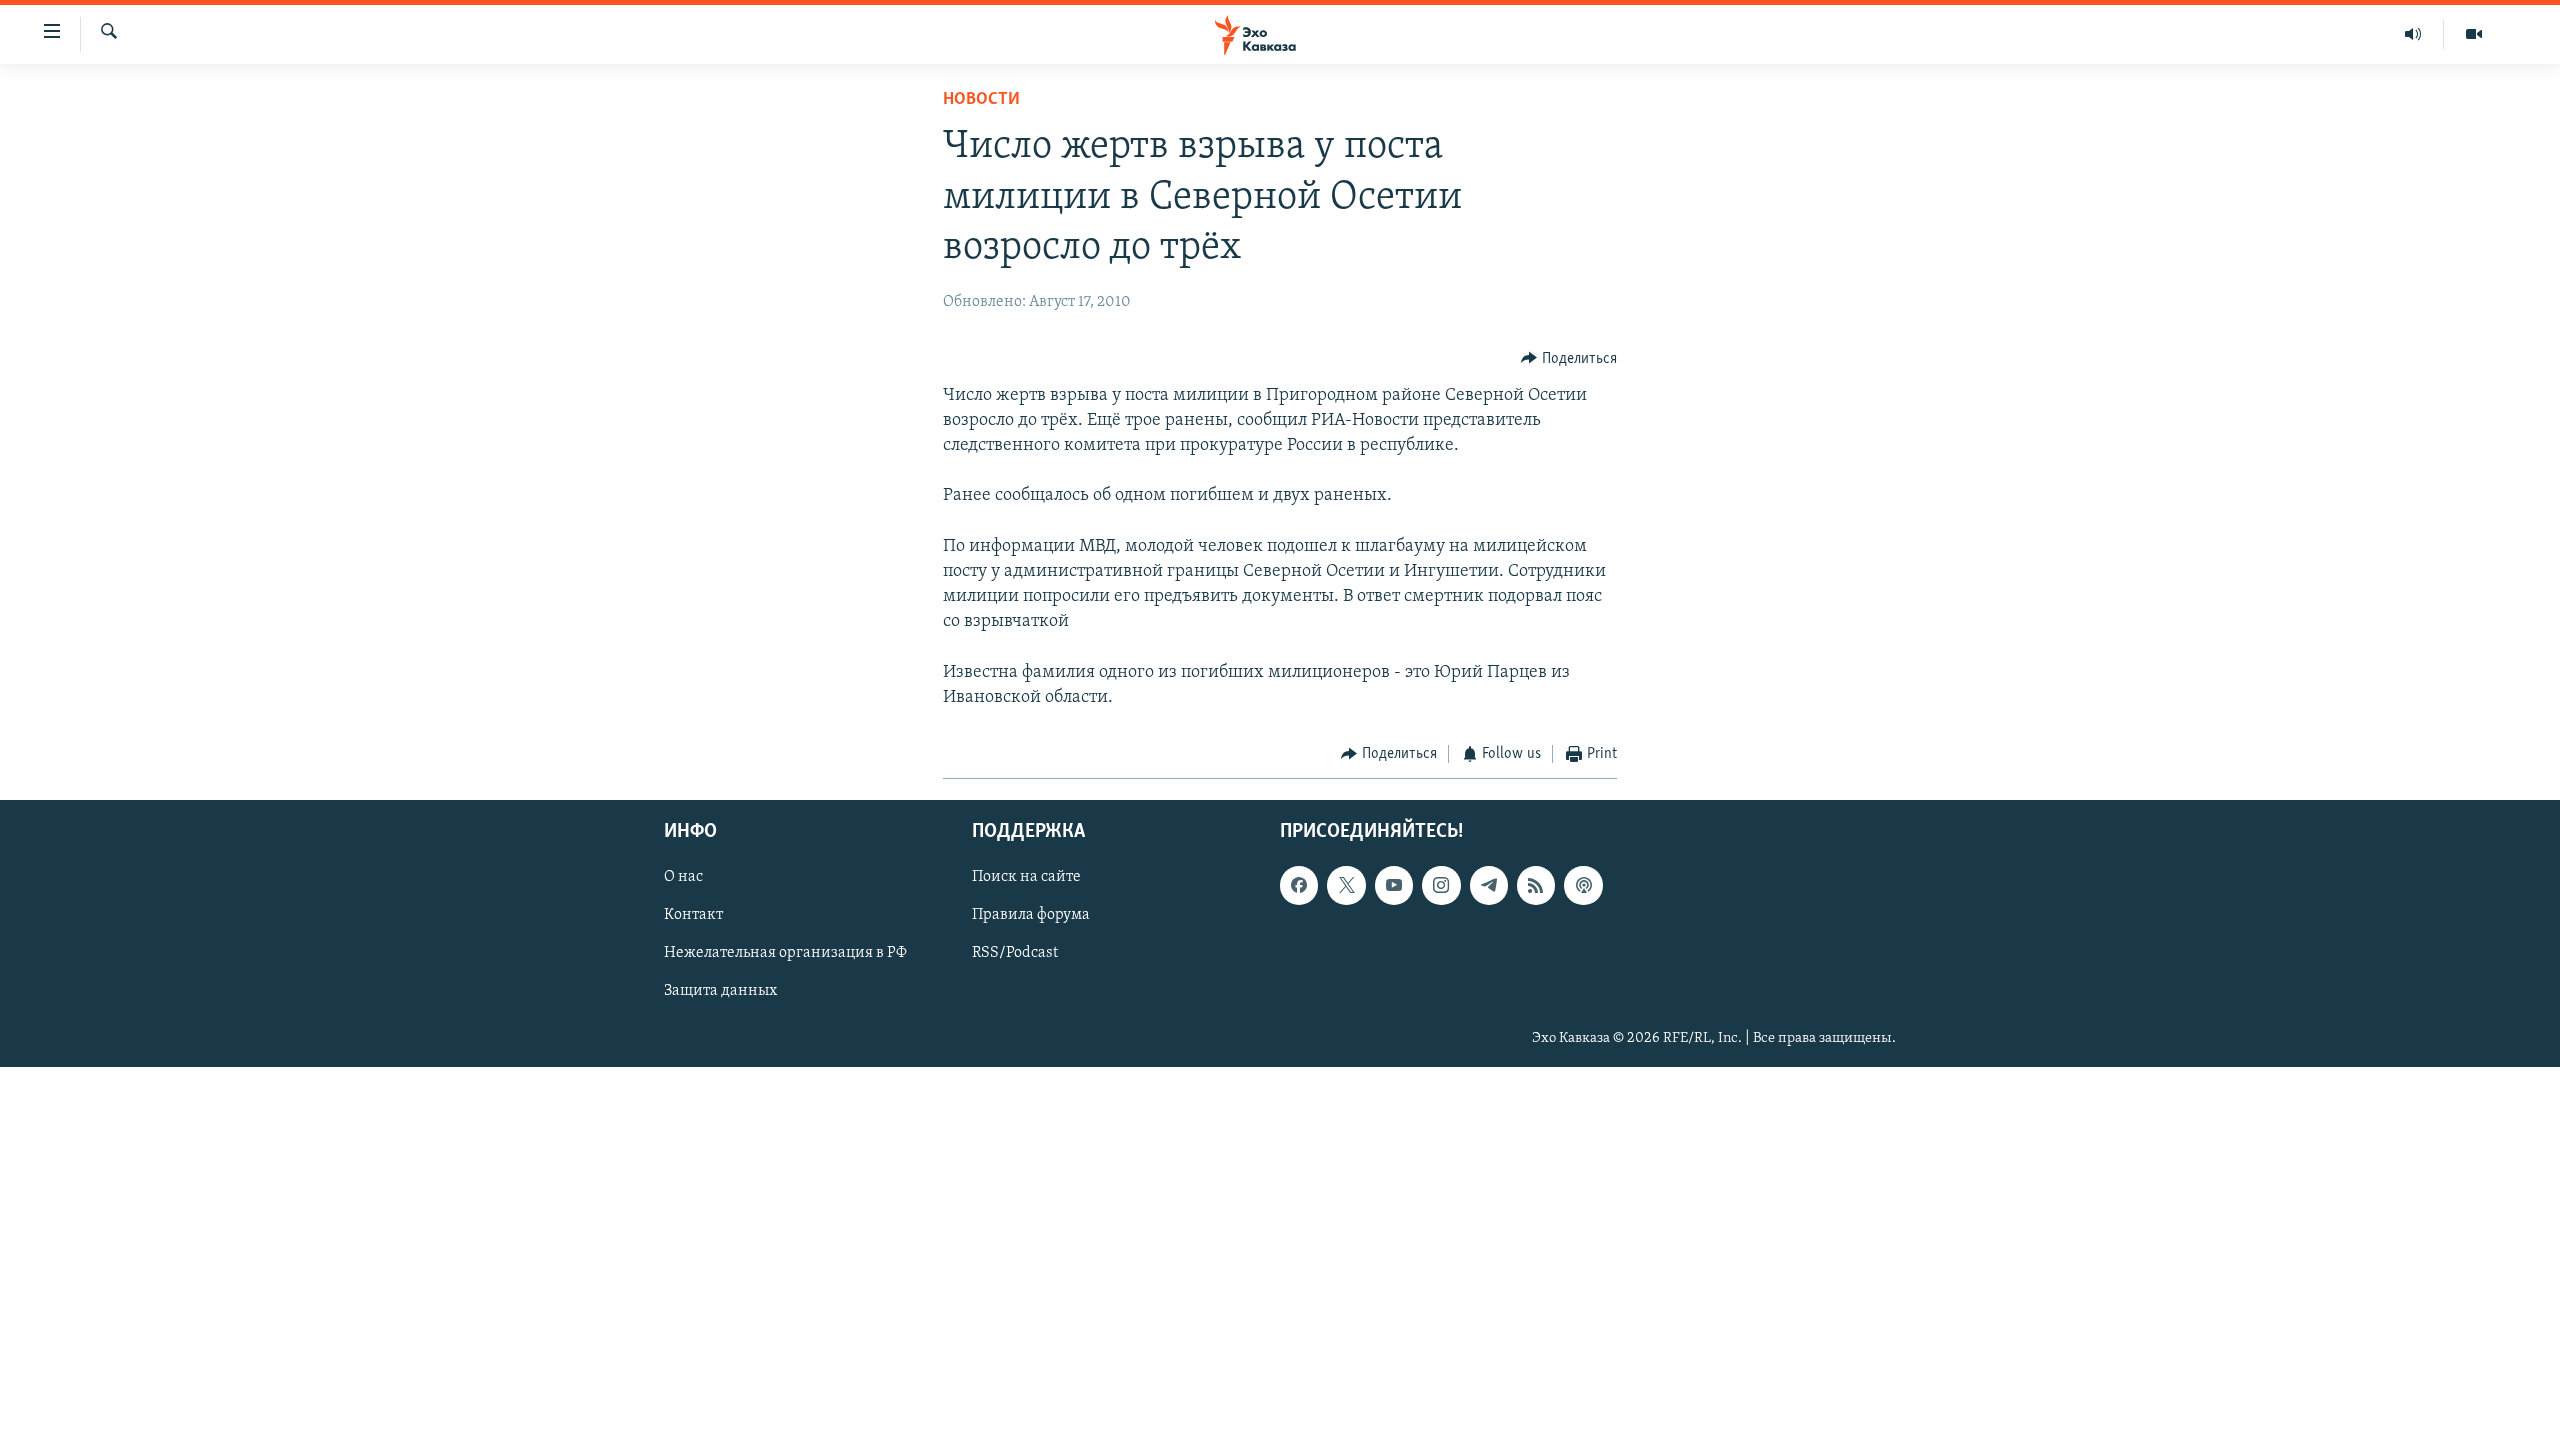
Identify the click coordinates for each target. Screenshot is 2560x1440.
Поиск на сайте (1026, 877)
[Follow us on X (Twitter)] (1346, 885)
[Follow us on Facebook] (1299, 885)
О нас (683, 877)
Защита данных (720, 991)
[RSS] (1536, 885)
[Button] (1569, 359)
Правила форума (1031, 915)
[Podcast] (1583, 885)
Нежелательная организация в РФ (785, 953)
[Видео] (2474, 34)
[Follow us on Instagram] (1441, 885)
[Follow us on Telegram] (1489, 885)
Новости (981, 100)
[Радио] (2413, 34)
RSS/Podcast (1015, 953)
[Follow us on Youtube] (1394, 885)
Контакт (693, 915)
